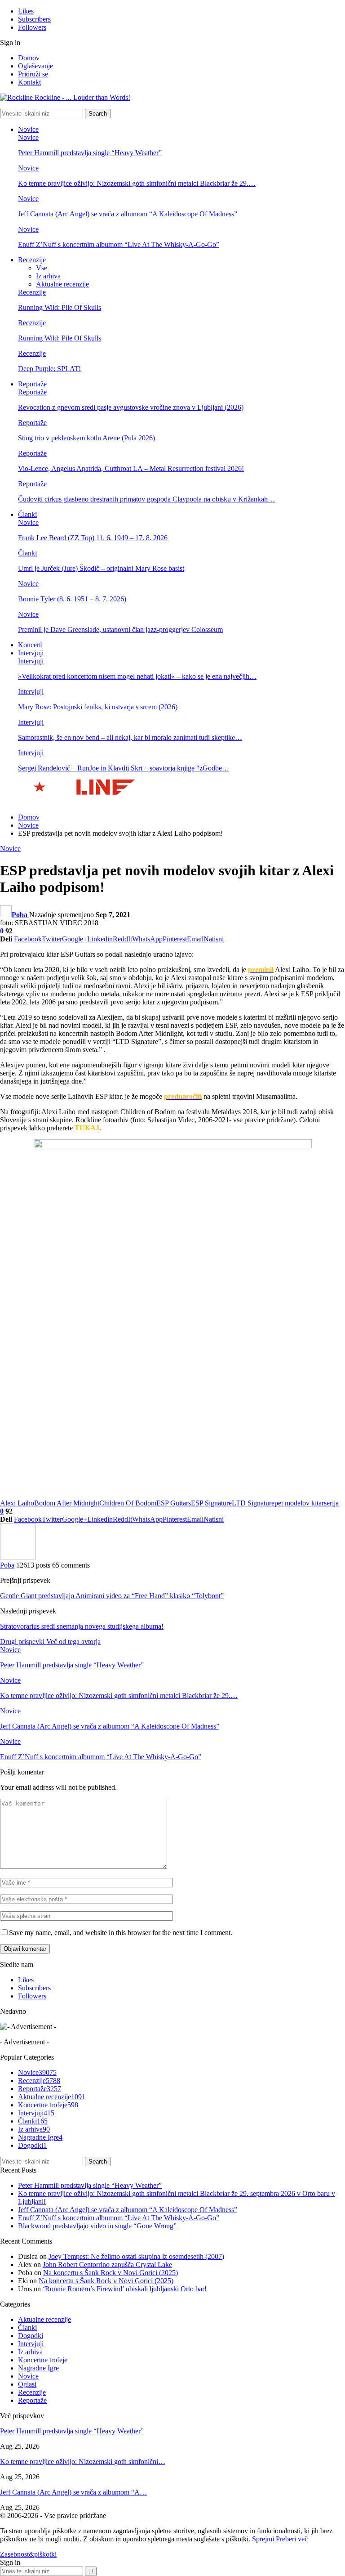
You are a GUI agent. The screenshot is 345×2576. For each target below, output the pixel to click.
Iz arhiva (48, 276)
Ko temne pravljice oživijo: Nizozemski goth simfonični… (83, 2462)
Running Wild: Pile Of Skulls (60, 307)
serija (331, 1503)
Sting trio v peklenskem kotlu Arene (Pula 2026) (86, 438)
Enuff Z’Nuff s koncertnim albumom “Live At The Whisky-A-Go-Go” (119, 244)
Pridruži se (33, 74)
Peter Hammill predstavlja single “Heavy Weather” (90, 153)
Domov (29, 58)
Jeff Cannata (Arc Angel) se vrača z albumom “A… (73, 2492)
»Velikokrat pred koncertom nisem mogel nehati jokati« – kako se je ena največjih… (137, 676)
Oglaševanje (35, 66)
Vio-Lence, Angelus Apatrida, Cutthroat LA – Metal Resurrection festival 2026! (131, 468)
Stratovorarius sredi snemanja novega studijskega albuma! (82, 1626)
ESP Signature (211, 1503)
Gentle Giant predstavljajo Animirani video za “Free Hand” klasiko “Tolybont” (112, 1596)
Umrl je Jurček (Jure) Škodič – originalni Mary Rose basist (101, 568)
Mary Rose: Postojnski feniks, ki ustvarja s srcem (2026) (98, 707)
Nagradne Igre (40, 2137)
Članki (27, 514)
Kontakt (29, 82)
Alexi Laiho (17, 1503)
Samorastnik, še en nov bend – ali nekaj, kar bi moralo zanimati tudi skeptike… (130, 737)
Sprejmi (263, 2539)
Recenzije (32, 260)
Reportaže (32, 384)
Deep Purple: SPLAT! (49, 369)
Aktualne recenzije (62, 284)
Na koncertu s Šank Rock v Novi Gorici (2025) (111, 2273)
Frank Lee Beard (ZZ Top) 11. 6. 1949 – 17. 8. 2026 (93, 538)
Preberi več (292, 2539)
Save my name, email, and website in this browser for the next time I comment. (121, 1933)
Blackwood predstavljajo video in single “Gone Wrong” (97, 2226)
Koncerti (30, 645)
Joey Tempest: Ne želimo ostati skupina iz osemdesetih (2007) (136, 2256)
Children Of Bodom (128, 1503)
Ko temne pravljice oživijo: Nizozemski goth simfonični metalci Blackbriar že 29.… (137, 183)
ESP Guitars (174, 1503)
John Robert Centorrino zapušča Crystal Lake (107, 2265)
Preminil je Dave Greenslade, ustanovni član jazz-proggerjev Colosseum (120, 629)
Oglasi (27, 2384)
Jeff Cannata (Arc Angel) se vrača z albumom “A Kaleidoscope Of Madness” (128, 214)
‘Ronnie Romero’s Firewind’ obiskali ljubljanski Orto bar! (125, 2289)
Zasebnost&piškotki (28, 2554)
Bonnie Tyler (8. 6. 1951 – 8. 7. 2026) (72, 599)
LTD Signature (253, 1503)
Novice (28, 129)
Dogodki (32, 2145)
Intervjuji (31, 653)
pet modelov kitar (299, 1503)
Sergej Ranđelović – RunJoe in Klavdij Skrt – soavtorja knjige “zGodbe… (124, 768)
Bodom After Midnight (67, 1503)
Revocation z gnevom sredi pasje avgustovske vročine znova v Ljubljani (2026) (131, 407)
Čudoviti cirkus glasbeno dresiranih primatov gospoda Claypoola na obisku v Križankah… (146, 499)
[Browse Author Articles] (18, 1557)
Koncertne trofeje (48, 2105)
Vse (42, 268)
